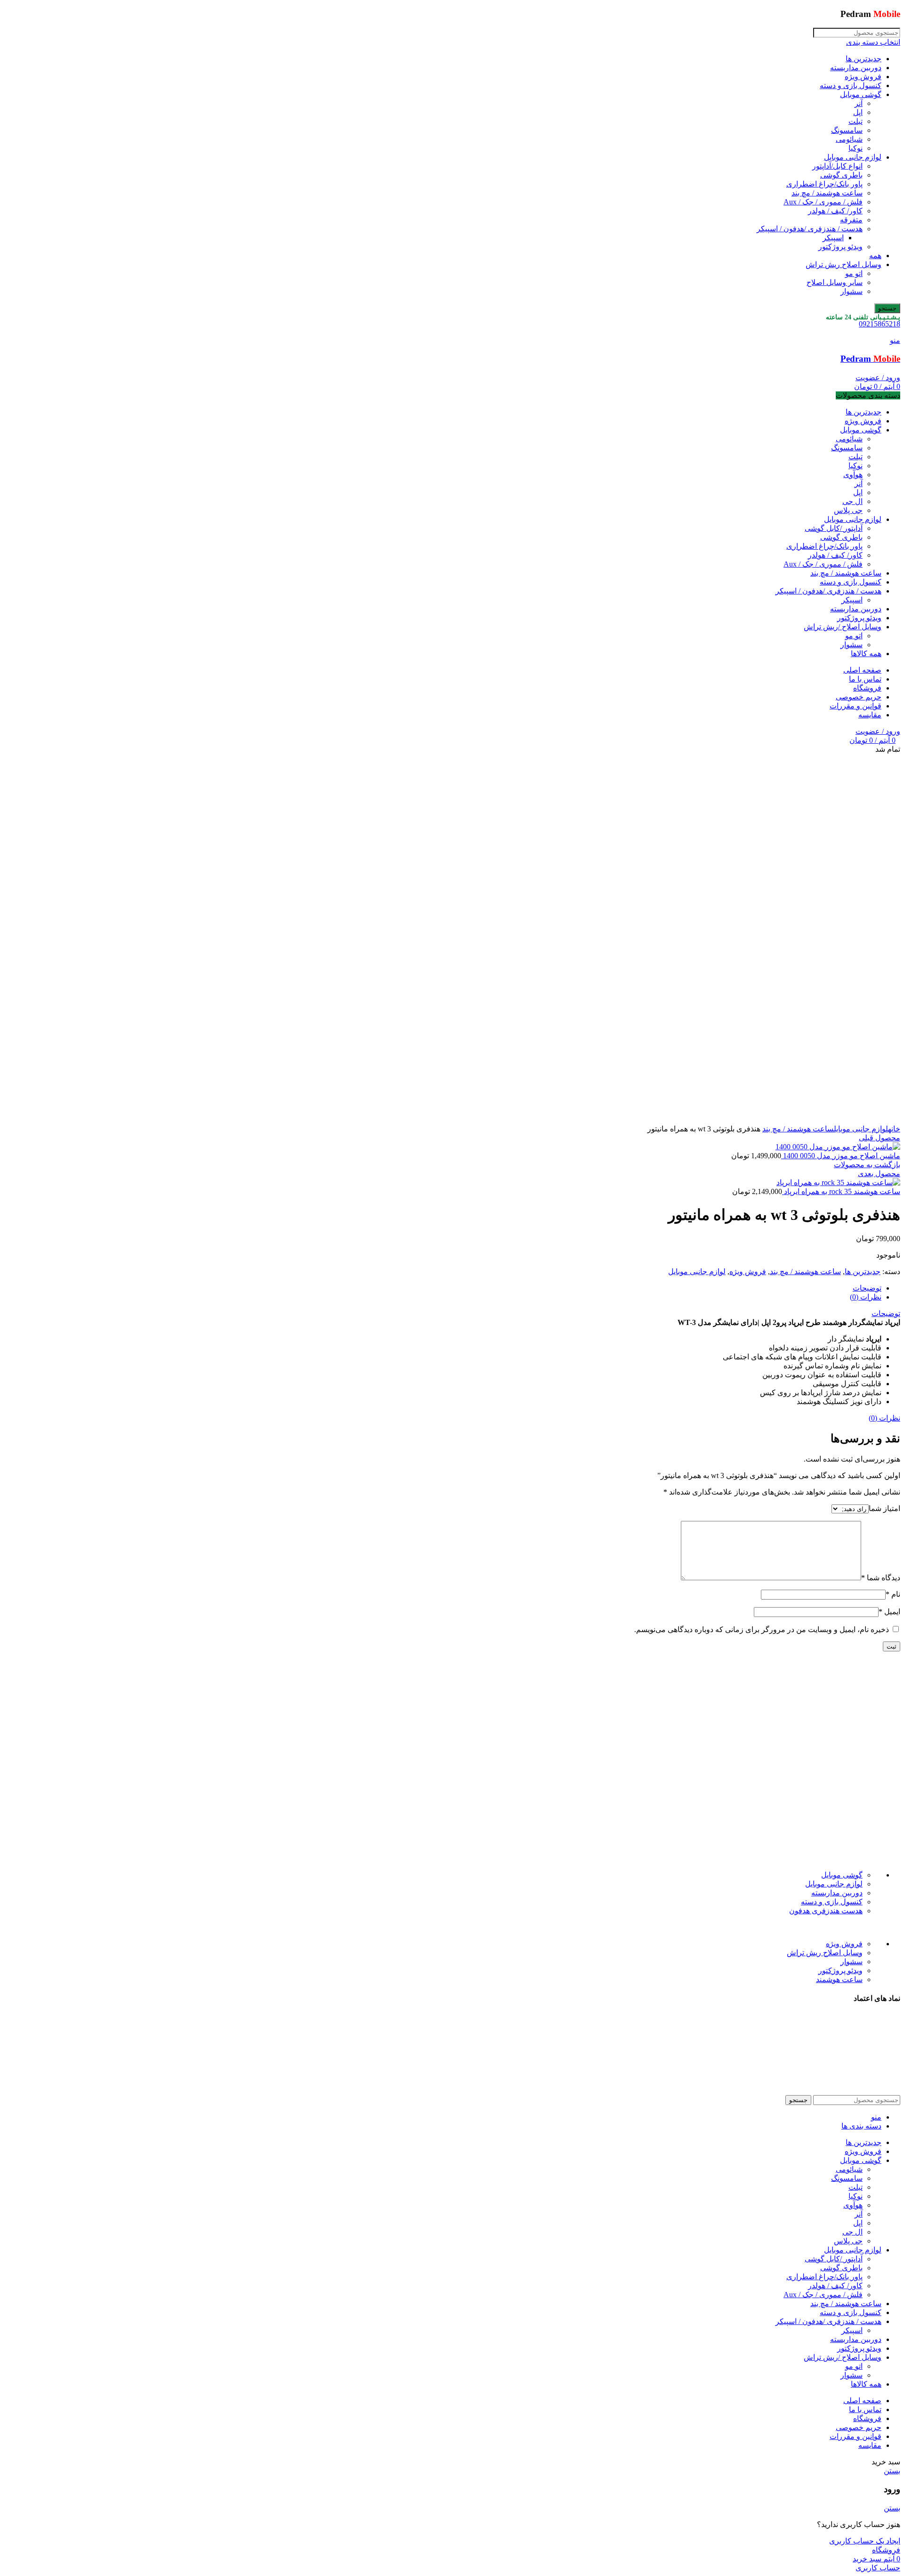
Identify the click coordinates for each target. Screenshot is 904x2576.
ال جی (852, 501)
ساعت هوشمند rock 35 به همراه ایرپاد (841, 1191)
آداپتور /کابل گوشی (834, 528)
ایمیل (889, 1612)
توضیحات (867, 1288)
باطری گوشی (841, 175)
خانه (894, 1129)
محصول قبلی (880, 1138)
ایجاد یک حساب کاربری (865, 2541)
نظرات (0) (866, 1297)
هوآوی (853, 475)
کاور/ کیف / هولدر (835, 211)
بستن (892, 2471)
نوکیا (856, 148)
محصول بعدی (879, 1174)
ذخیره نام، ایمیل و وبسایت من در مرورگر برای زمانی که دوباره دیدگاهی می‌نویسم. (762, 1629)
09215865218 (880, 324)
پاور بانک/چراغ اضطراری (824, 184)
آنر (859, 103)
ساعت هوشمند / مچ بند (827, 193)
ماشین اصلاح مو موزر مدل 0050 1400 (841, 1156)
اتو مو (854, 273)
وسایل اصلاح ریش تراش (843, 264)
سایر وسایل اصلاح (835, 282)
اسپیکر (833, 238)
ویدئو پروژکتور (840, 247)
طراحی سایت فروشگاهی (465, 2083)
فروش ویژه (863, 77)
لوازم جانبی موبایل (853, 157)
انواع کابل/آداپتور (837, 166)
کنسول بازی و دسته (851, 85)
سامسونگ (847, 130)
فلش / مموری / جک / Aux (823, 202)
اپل (858, 112)
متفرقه (851, 220)
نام (893, 1594)
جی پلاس (848, 510)
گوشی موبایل (861, 94)
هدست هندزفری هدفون (826, 1911)
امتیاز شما (884, 1508)
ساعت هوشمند (839, 1979)
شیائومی (849, 139)
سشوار (852, 291)
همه (875, 256)
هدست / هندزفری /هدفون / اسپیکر (810, 229)
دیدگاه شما (881, 1578)
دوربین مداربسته (856, 68)
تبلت (856, 121)
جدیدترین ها (864, 59)
